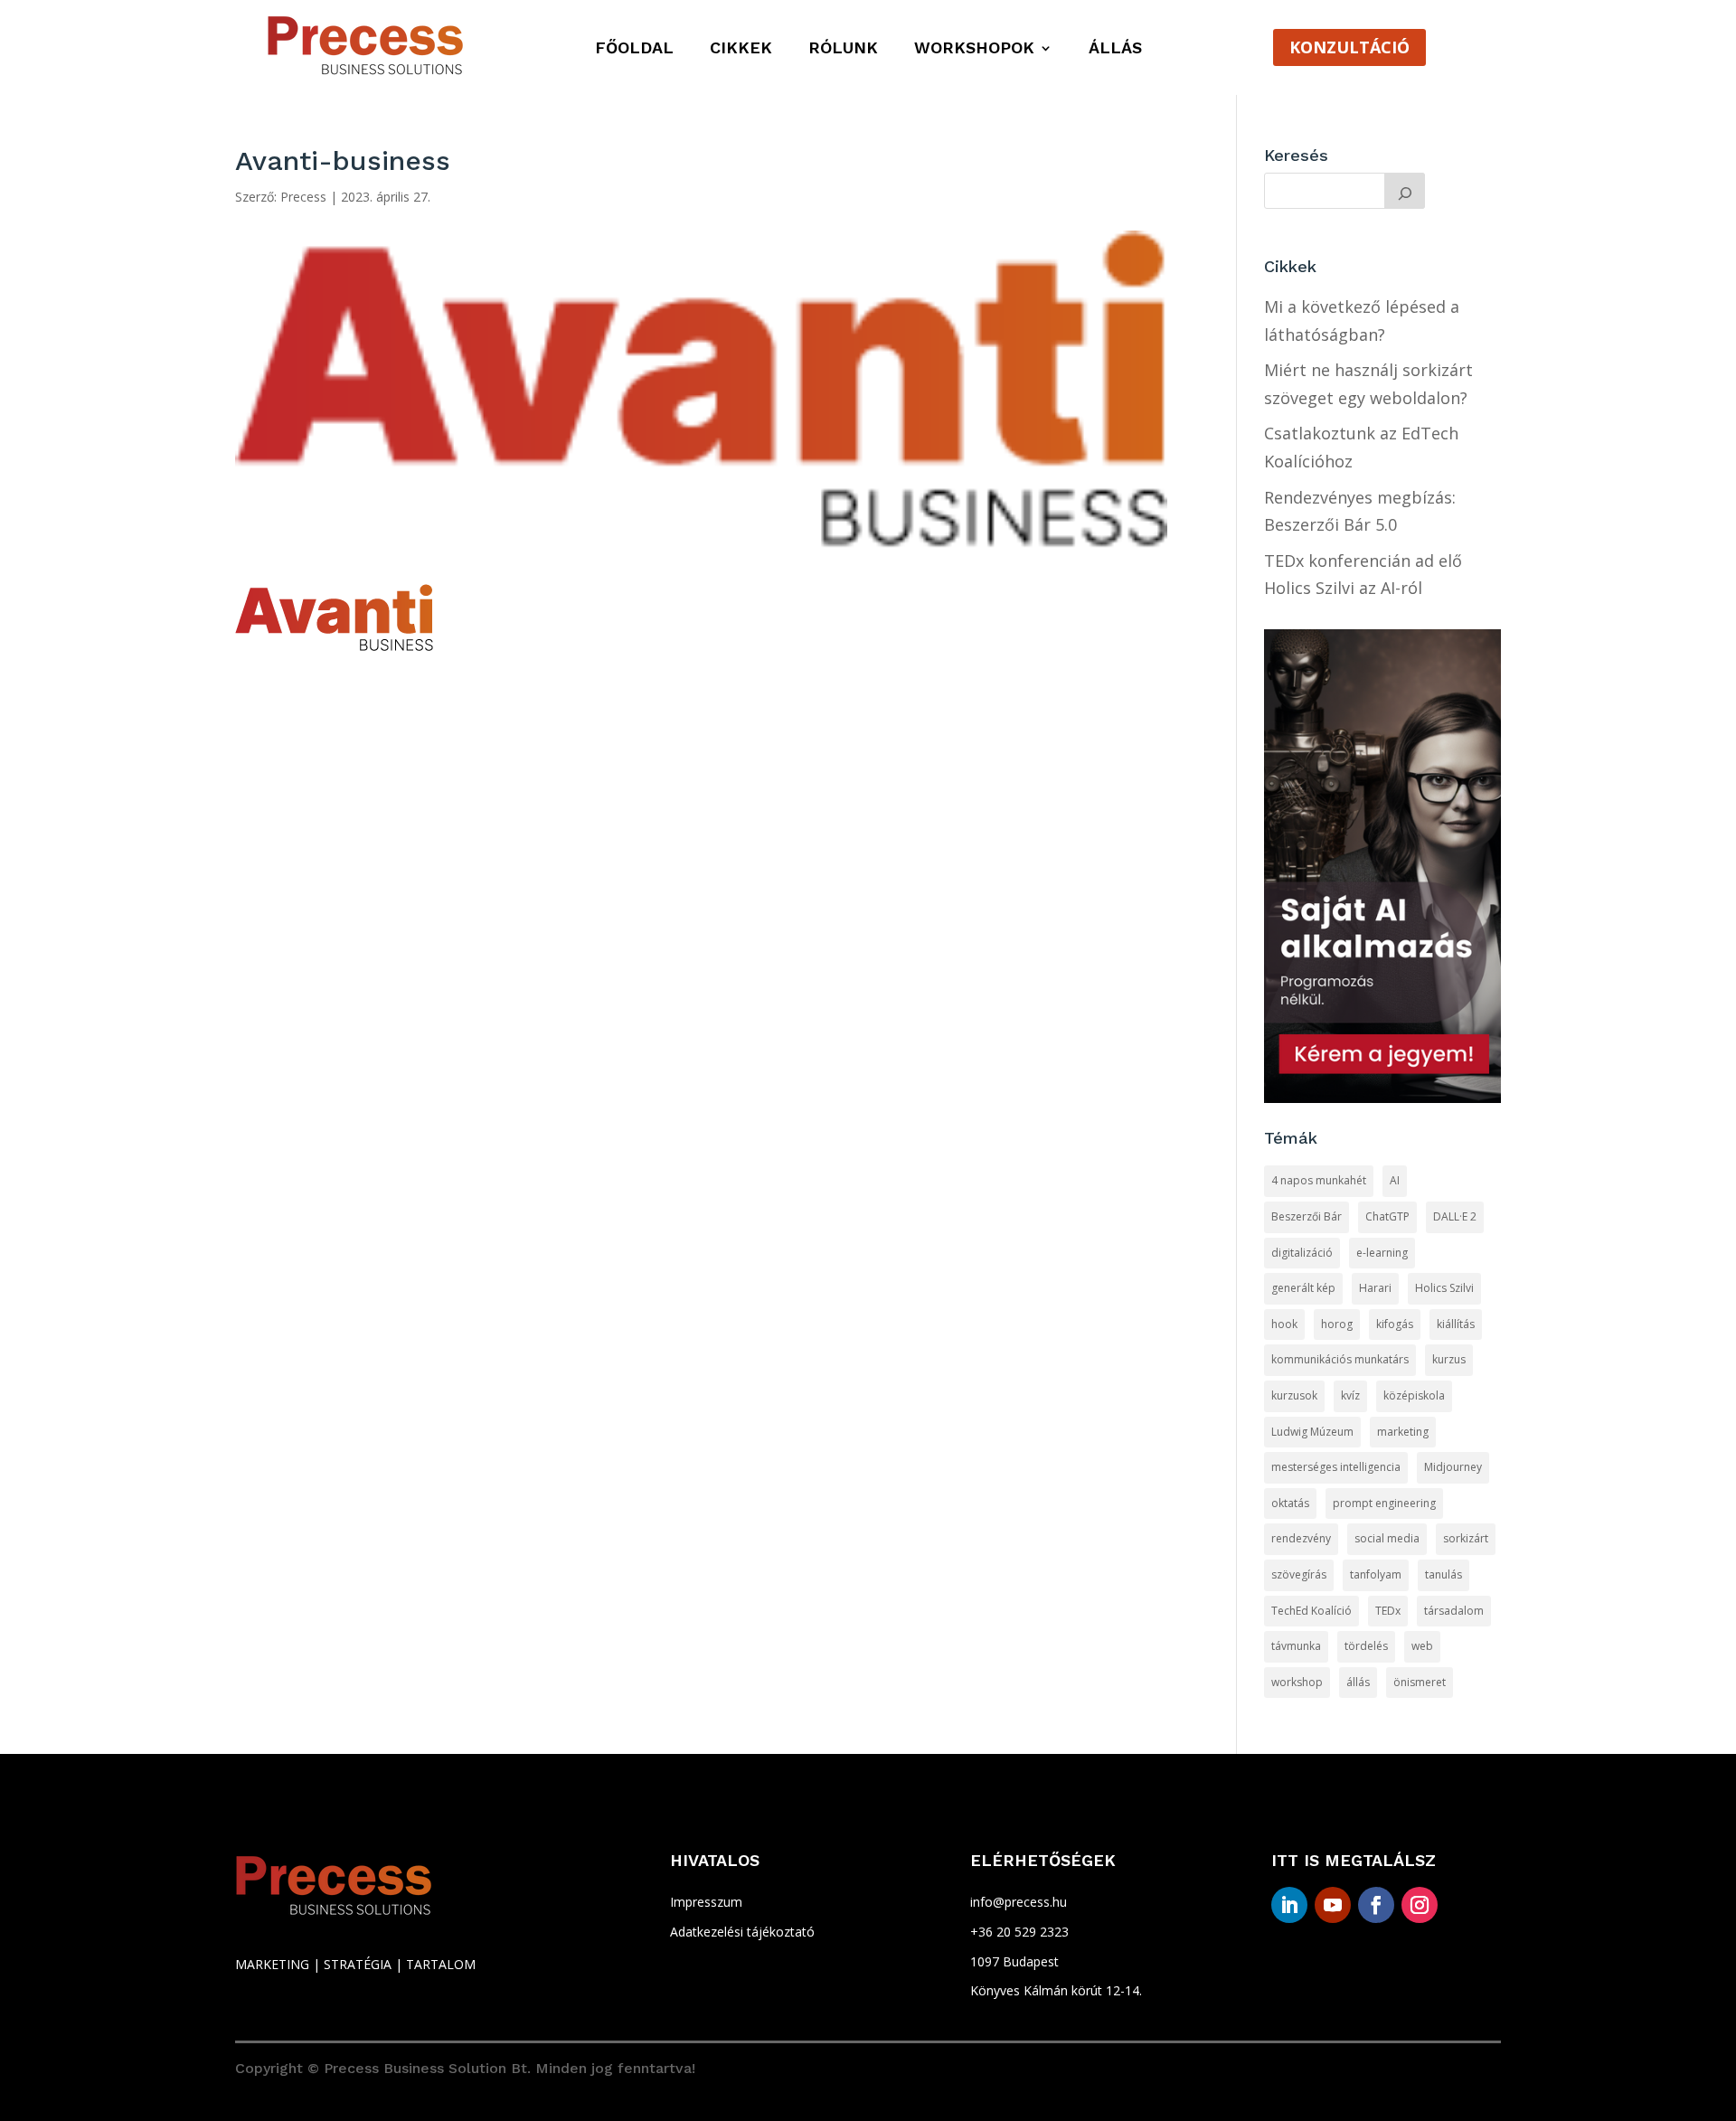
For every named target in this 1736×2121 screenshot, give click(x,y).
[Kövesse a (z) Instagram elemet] (1420, 1905)
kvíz (1350, 1395)
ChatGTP (1387, 1216)
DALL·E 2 (1455, 1216)
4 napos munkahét (1319, 1180)
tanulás (1444, 1574)
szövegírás (1299, 1574)
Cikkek (741, 49)
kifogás (1395, 1324)
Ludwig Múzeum (1312, 1432)
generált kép (1303, 1288)
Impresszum (706, 1902)
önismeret (1420, 1682)
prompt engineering (1384, 1503)
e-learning (1382, 1253)
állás (1358, 1682)
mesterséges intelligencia (1336, 1467)
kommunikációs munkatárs (1340, 1359)
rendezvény (1301, 1538)
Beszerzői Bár (1307, 1216)
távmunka (1296, 1646)
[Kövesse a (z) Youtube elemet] (1333, 1905)
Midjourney (1453, 1467)
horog (1337, 1324)
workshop (1297, 1682)
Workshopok (974, 49)
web (1422, 1646)
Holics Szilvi (1444, 1288)
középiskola (1414, 1395)
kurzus (1449, 1359)
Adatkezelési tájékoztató (742, 1932)
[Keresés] (1405, 191)
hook (1284, 1324)
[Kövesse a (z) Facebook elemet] (1376, 1905)
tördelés (1366, 1646)
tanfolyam (1376, 1574)
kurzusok (1294, 1395)
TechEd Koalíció (1311, 1611)
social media (1387, 1538)
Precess (303, 197)
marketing (1403, 1432)
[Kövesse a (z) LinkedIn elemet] (1289, 1905)
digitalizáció (1302, 1253)
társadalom (1454, 1611)
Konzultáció (1349, 47)
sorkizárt (1466, 1538)
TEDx (1388, 1611)
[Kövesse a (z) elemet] (1463, 1905)
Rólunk (843, 49)
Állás (1115, 49)
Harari (1375, 1288)
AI (1395, 1180)
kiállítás (1456, 1324)
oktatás (1290, 1503)
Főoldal (634, 49)
